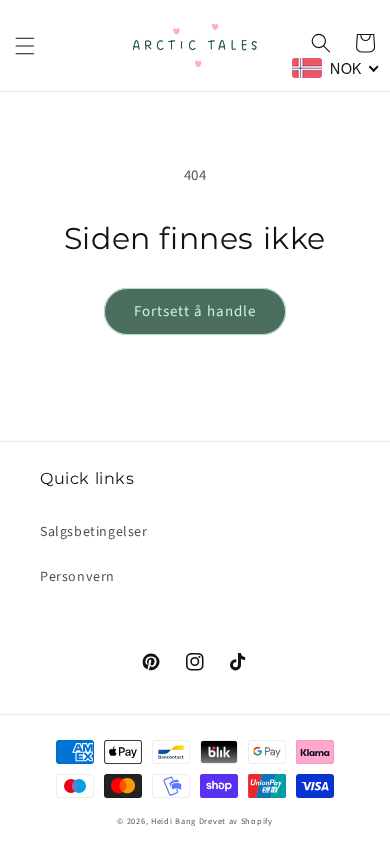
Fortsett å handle (195, 311)
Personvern (77, 577)
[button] (25, 46)
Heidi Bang (173, 821)
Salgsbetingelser (94, 532)
